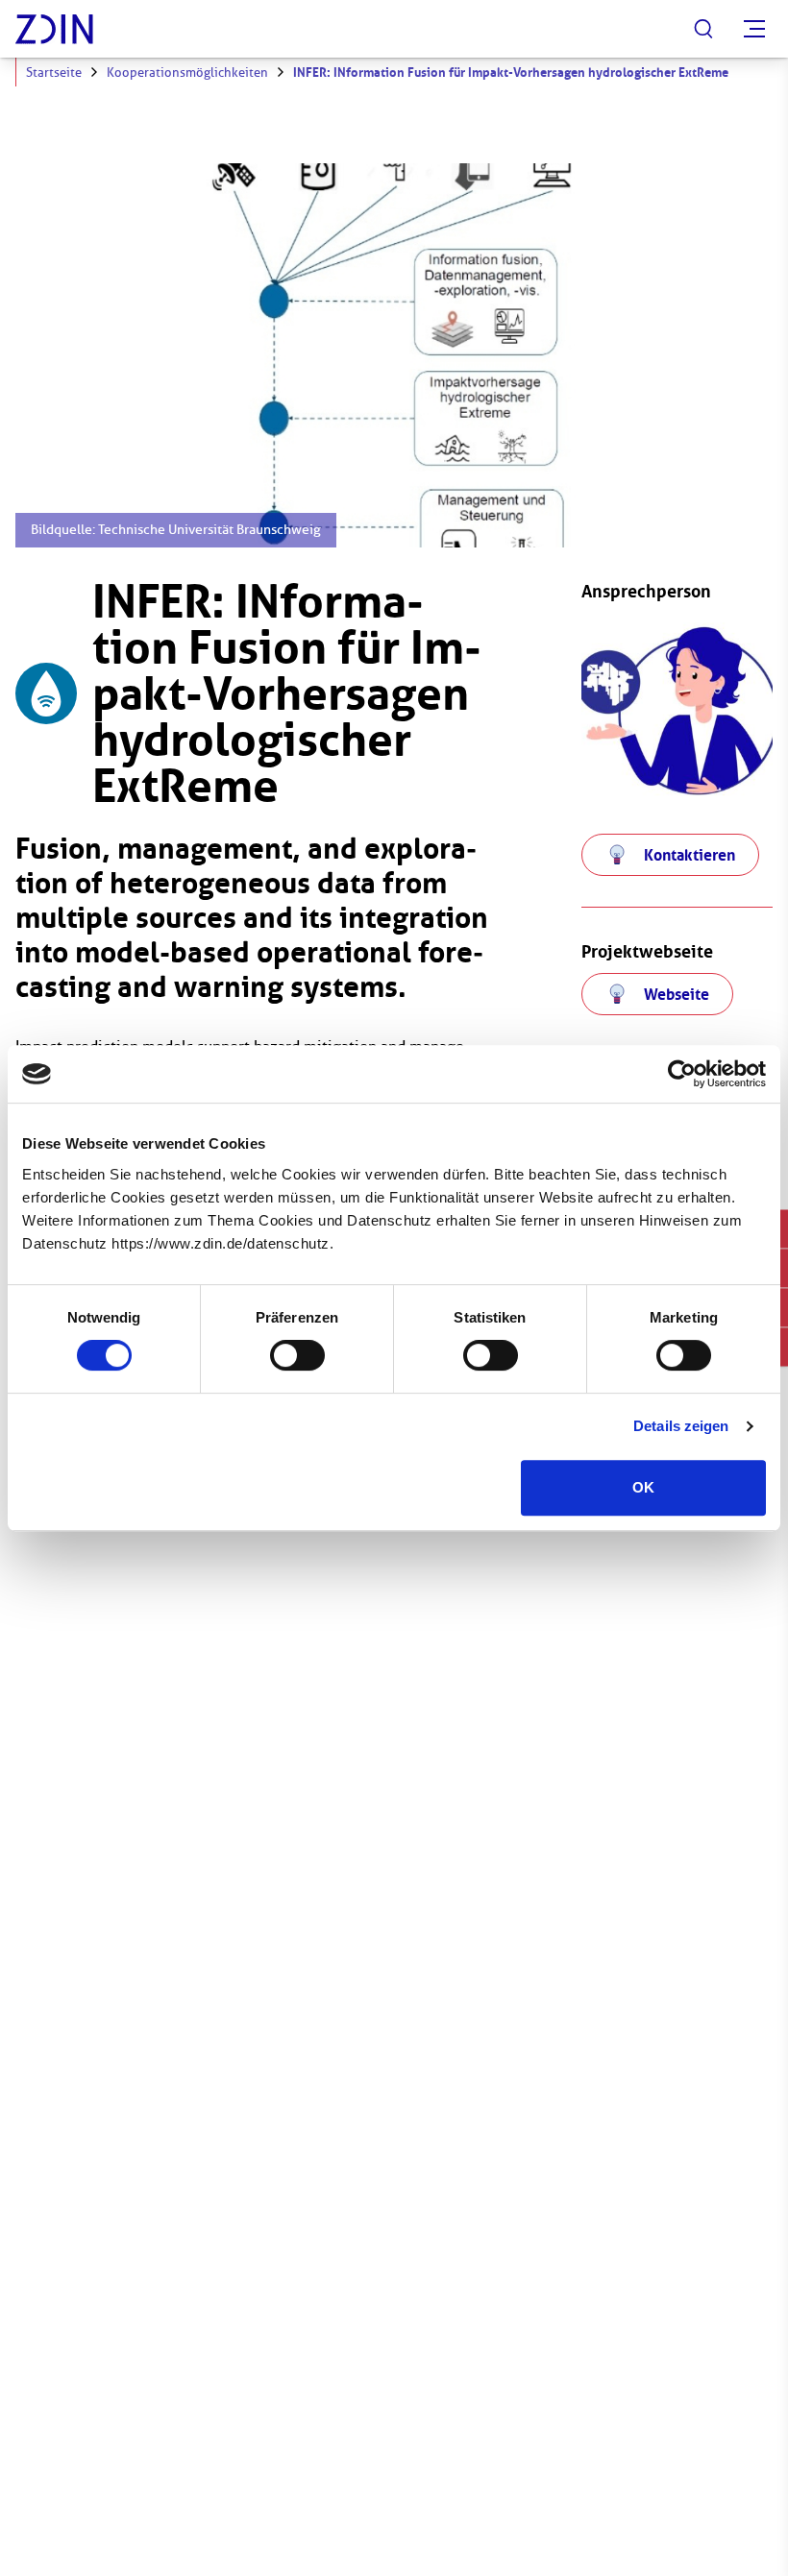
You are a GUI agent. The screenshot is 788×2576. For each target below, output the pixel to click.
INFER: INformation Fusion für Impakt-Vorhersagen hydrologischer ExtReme (511, 73)
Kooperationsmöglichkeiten (187, 73)
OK (643, 1487)
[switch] (297, 1355)
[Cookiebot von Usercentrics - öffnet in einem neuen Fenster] (682, 1074)
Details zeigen (681, 1426)
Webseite (677, 994)
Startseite (54, 73)
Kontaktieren (689, 855)
